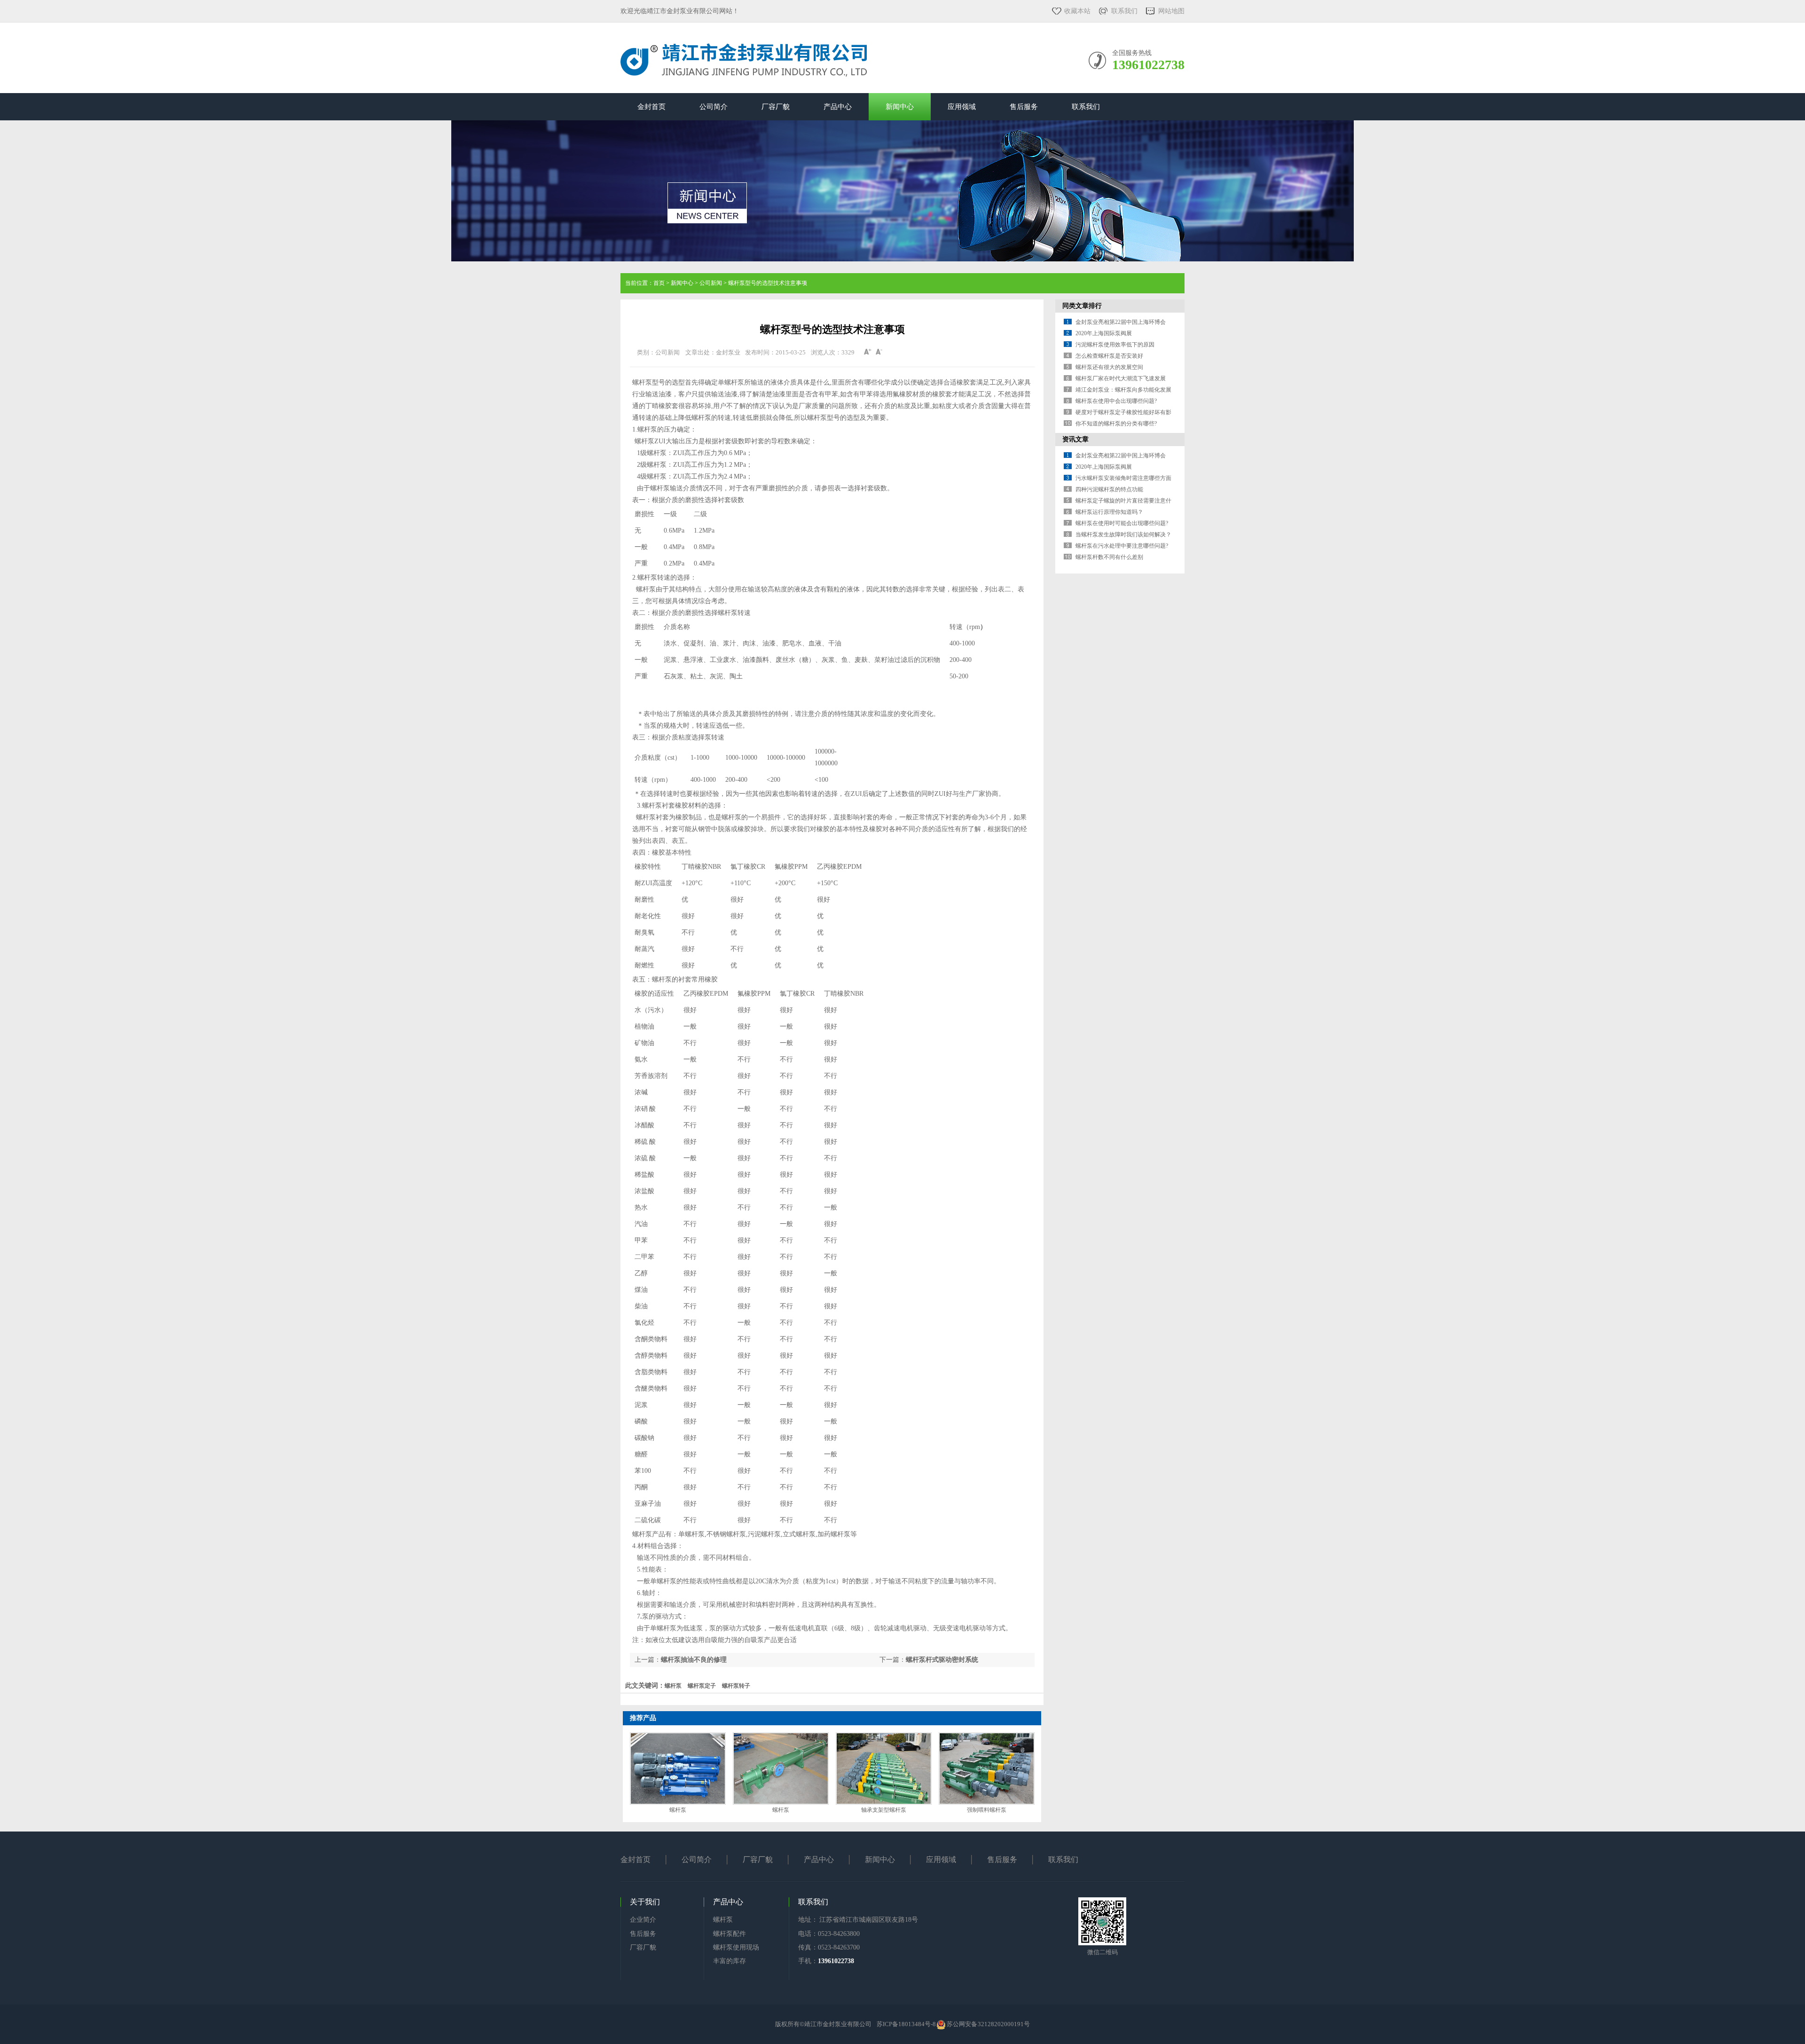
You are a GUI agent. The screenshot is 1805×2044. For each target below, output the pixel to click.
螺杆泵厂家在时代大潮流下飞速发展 (1121, 378)
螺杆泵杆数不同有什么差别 (1109, 557)
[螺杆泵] (678, 1769)
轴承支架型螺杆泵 (884, 1810)
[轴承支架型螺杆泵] (884, 1769)
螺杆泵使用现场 (736, 1947)
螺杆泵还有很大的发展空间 (1109, 367)
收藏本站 (1077, 11)
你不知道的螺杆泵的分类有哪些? (1116, 424)
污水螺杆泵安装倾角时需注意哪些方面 (1123, 478)
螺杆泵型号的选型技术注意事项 (768, 283)
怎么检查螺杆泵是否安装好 (1109, 356)
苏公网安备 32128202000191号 (988, 2024)
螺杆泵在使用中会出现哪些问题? (1116, 401)
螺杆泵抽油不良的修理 (694, 1660)
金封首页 (651, 107)
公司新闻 (711, 283)
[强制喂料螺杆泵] (987, 1769)
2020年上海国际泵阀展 (1104, 333)
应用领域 (962, 107)
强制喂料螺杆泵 (987, 1810)
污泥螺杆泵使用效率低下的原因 (1115, 345)
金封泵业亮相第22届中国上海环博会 (1121, 322)
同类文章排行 (1082, 306)
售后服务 (1024, 107)
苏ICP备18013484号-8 (906, 2024)
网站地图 (1171, 11)
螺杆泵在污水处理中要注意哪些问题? (1122, 546)
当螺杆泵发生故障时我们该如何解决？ (1123, 535)
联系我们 (1124, 11)
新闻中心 (900, 107)
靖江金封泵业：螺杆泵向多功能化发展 (1123, 390)
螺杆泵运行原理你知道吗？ (1109, 512)
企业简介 (643, 1920)
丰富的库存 (730, 1961)
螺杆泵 (678, 1810)
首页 (659, 283)
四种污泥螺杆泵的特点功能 (1109, 489)
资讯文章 (1075, 439)
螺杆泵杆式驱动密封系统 (942, 1660)
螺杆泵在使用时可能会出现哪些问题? (1122, 523)
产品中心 (838, 107)
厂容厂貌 (776, 107)
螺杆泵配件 (730, 1934)
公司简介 (714, 107)
